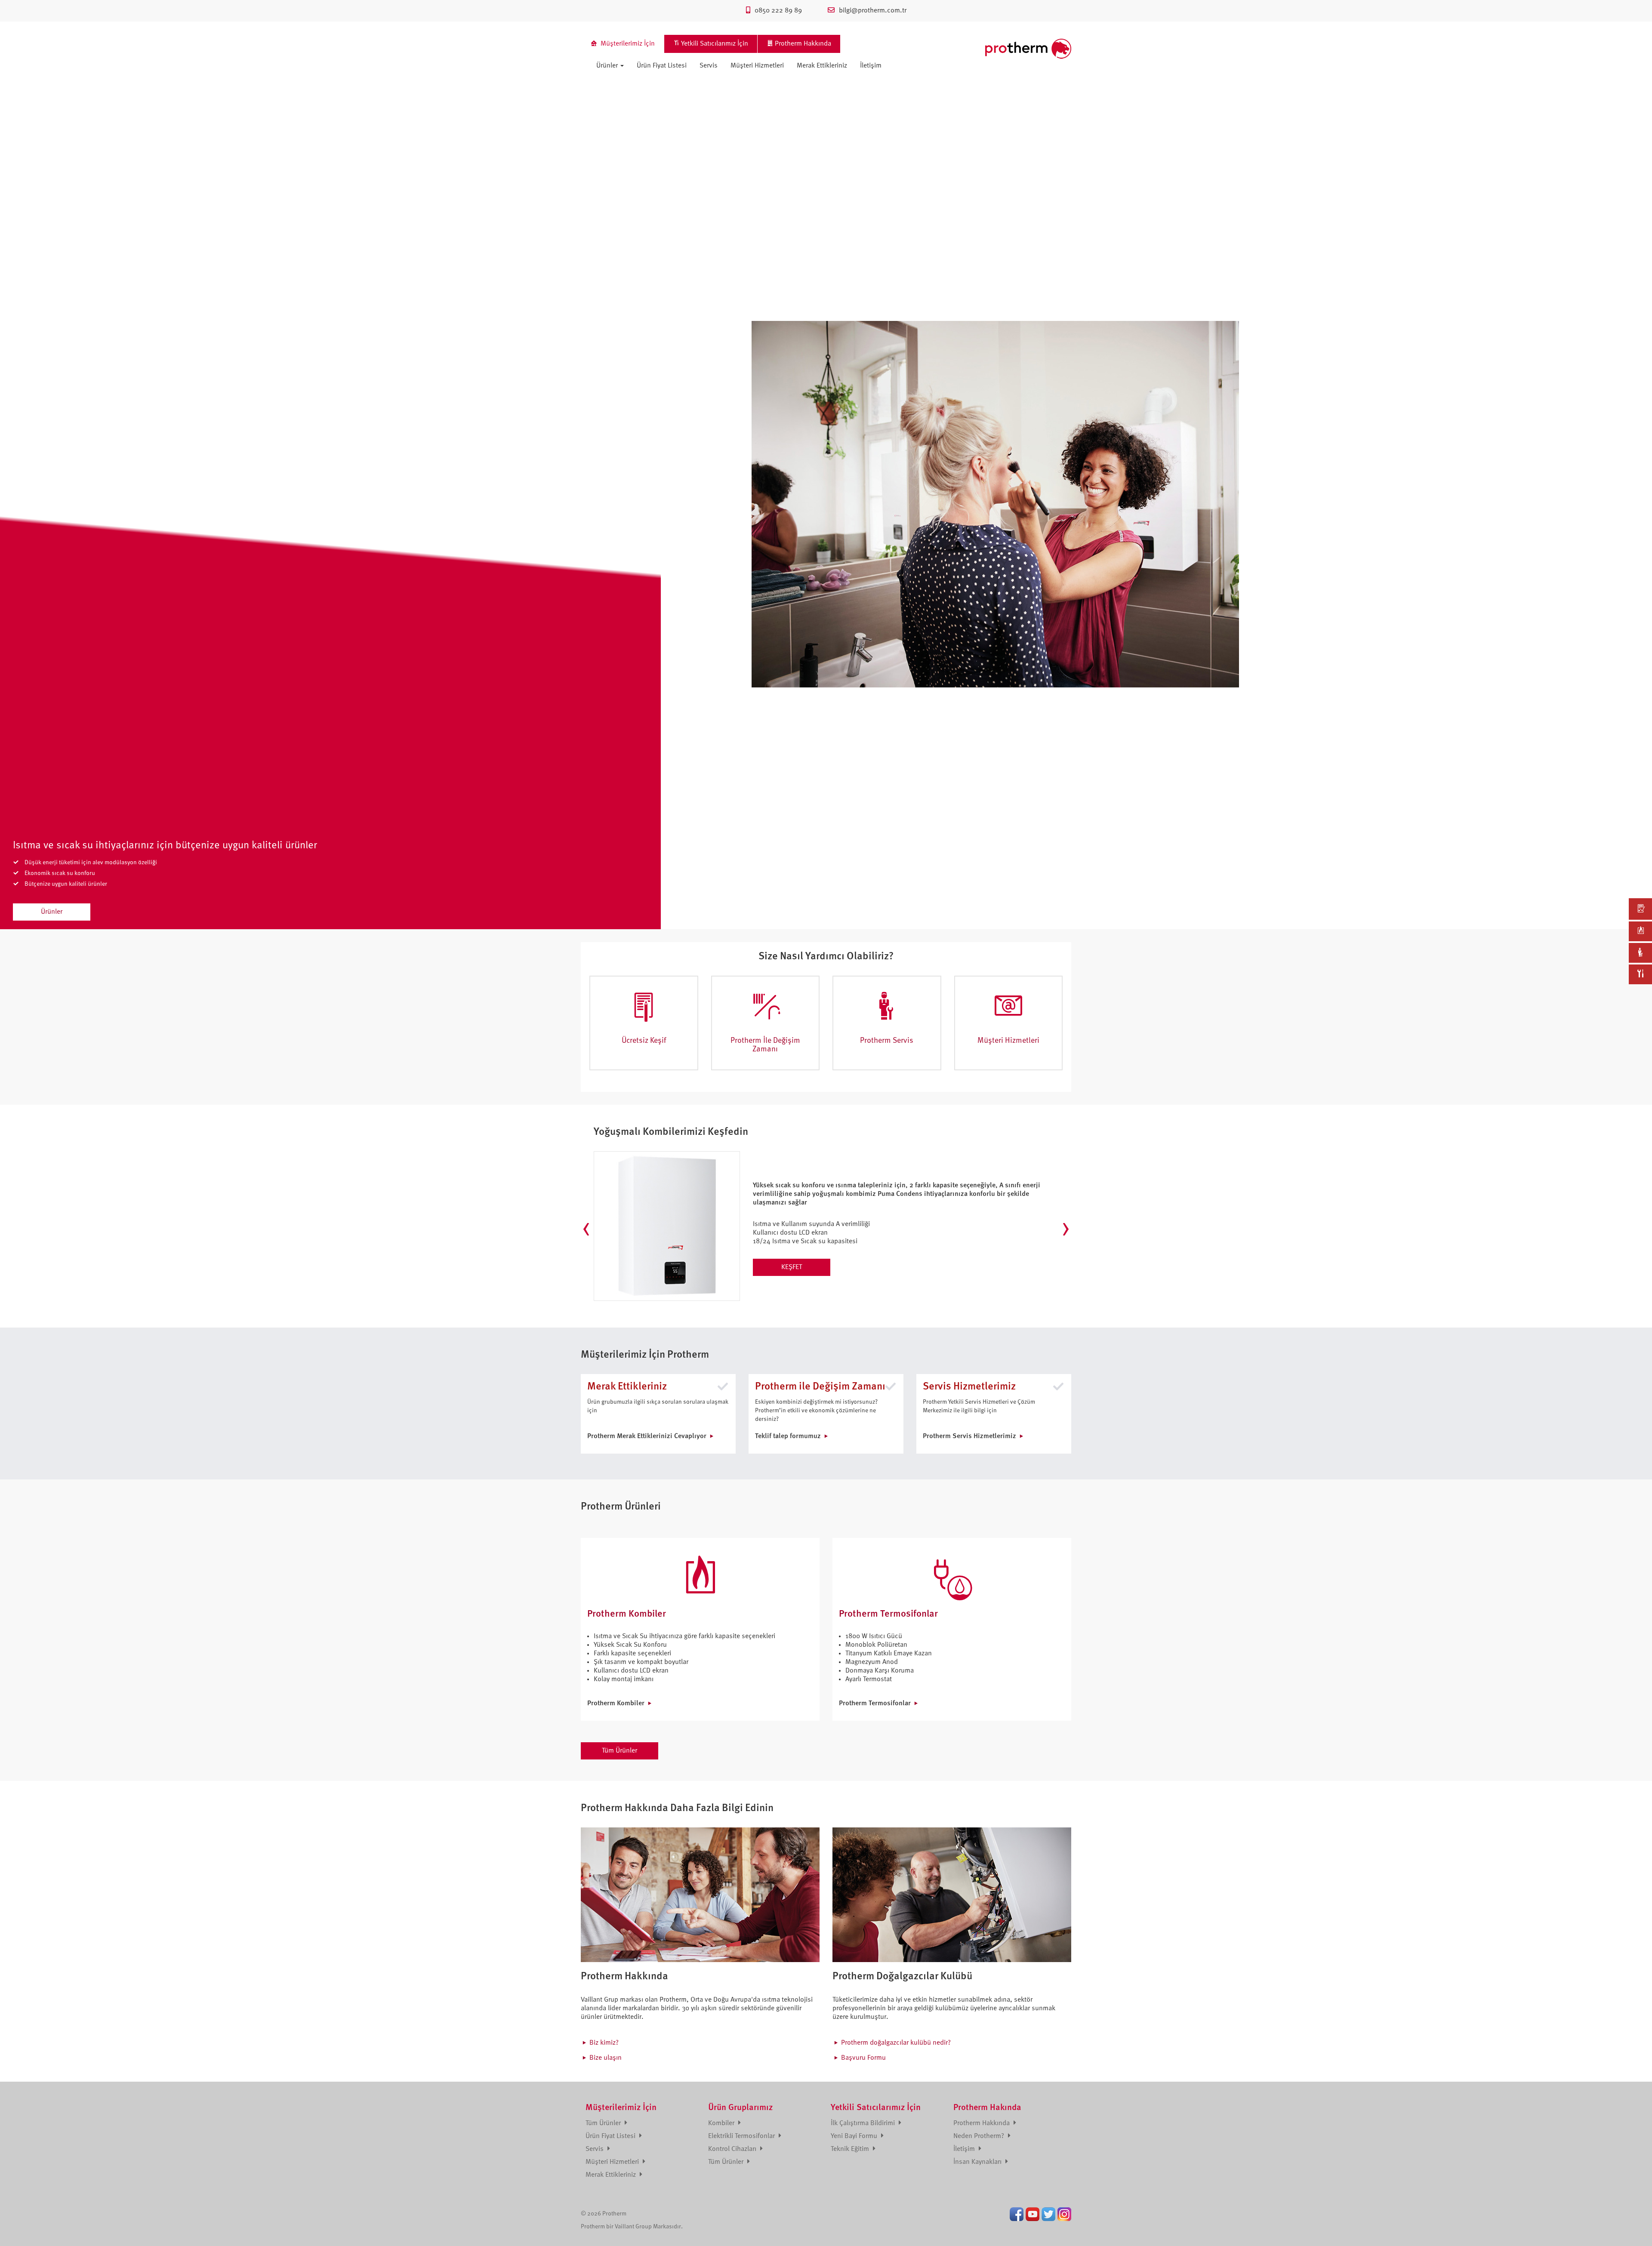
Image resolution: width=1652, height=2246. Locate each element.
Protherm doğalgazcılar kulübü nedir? (896, 2043)
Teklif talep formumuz (788, 1436)
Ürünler (608, 66)
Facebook (1017, 2214)
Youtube (1032, 2214)
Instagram (1064, 2214)
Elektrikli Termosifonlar (742, 2136)
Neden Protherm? (980, 2136)
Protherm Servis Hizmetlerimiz (969, 1436)
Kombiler (722, 2123)
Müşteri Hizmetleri (757, 66)
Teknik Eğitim (851, 2149)
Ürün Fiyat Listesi (662, 66)
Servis (709, 66)
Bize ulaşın (606, 2058)
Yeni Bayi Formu (855, 2136)
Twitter (1048, 2214)
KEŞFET (792, 1267)
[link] (1640, 909)
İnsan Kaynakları (978, 2162)
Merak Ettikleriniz (822, 66)
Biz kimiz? (604, 2043)
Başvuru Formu (863, 2058)
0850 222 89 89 (778, 11)
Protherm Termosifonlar (875, 1704)
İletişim (871, 66)
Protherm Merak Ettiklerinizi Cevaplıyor (647, 1436)
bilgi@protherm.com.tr (873, 11)
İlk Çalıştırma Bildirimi (864, 2123)
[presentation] (586, 1229)
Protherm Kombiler (616, 1704)
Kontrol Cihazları (733, 2149)
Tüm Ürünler (619, 1751)
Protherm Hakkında (982, 2123)
